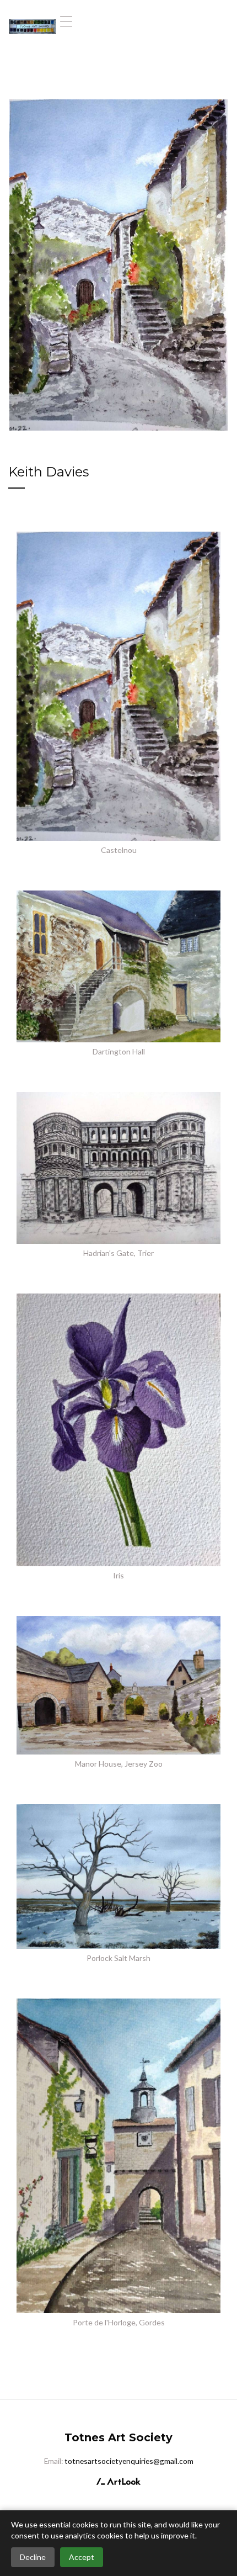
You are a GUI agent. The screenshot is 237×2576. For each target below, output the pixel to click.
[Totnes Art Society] (32, 21)
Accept (82, 2557)
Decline (33, 2557)
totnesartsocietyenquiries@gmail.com (129, 2461)
